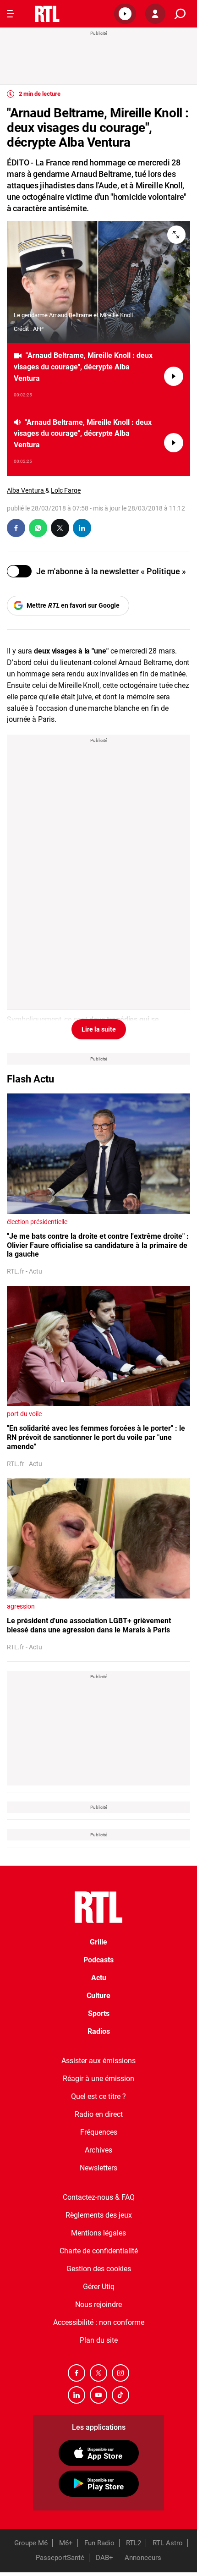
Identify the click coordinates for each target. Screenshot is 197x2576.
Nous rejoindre (98, 2304)
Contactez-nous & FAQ (99, 2197)
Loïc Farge (66, 490)
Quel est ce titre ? (98, 2096)
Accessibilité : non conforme (99, 2322)
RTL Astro (168, 2543)
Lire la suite (99, 1029)
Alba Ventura (26, 490)
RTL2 (134, 2543)
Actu (99, 1978)
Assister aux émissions (98, 2061)
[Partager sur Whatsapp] (38, 528)
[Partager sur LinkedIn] (82, 528)
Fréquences (99, 2132)
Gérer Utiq (99, 2287)
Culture (98, 1996)
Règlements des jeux (99, 2215)
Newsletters (98, 2168)
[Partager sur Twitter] (60, 528)
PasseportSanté (60, 2558)
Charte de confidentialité (99, 2251)
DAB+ (104, 2558)
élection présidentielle (37, 1222)
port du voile (24, 1414)
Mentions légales (98, 2233)
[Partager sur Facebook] (16, 528)
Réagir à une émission (98, 2079)
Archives (98, 2150)
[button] (125, 14)
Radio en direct (99, 2114)
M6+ (66, 2543)
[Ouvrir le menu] (11, 14)
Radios (99, 2031)
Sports (99, 2013)
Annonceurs (143, 2558)
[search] (180, 14)
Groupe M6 (31, 2543)
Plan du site (99, 2340)
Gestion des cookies (99, 2269)
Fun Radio (99, 2543)
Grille (98, 1942)
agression (21, 1606)
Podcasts (98, 1960)
